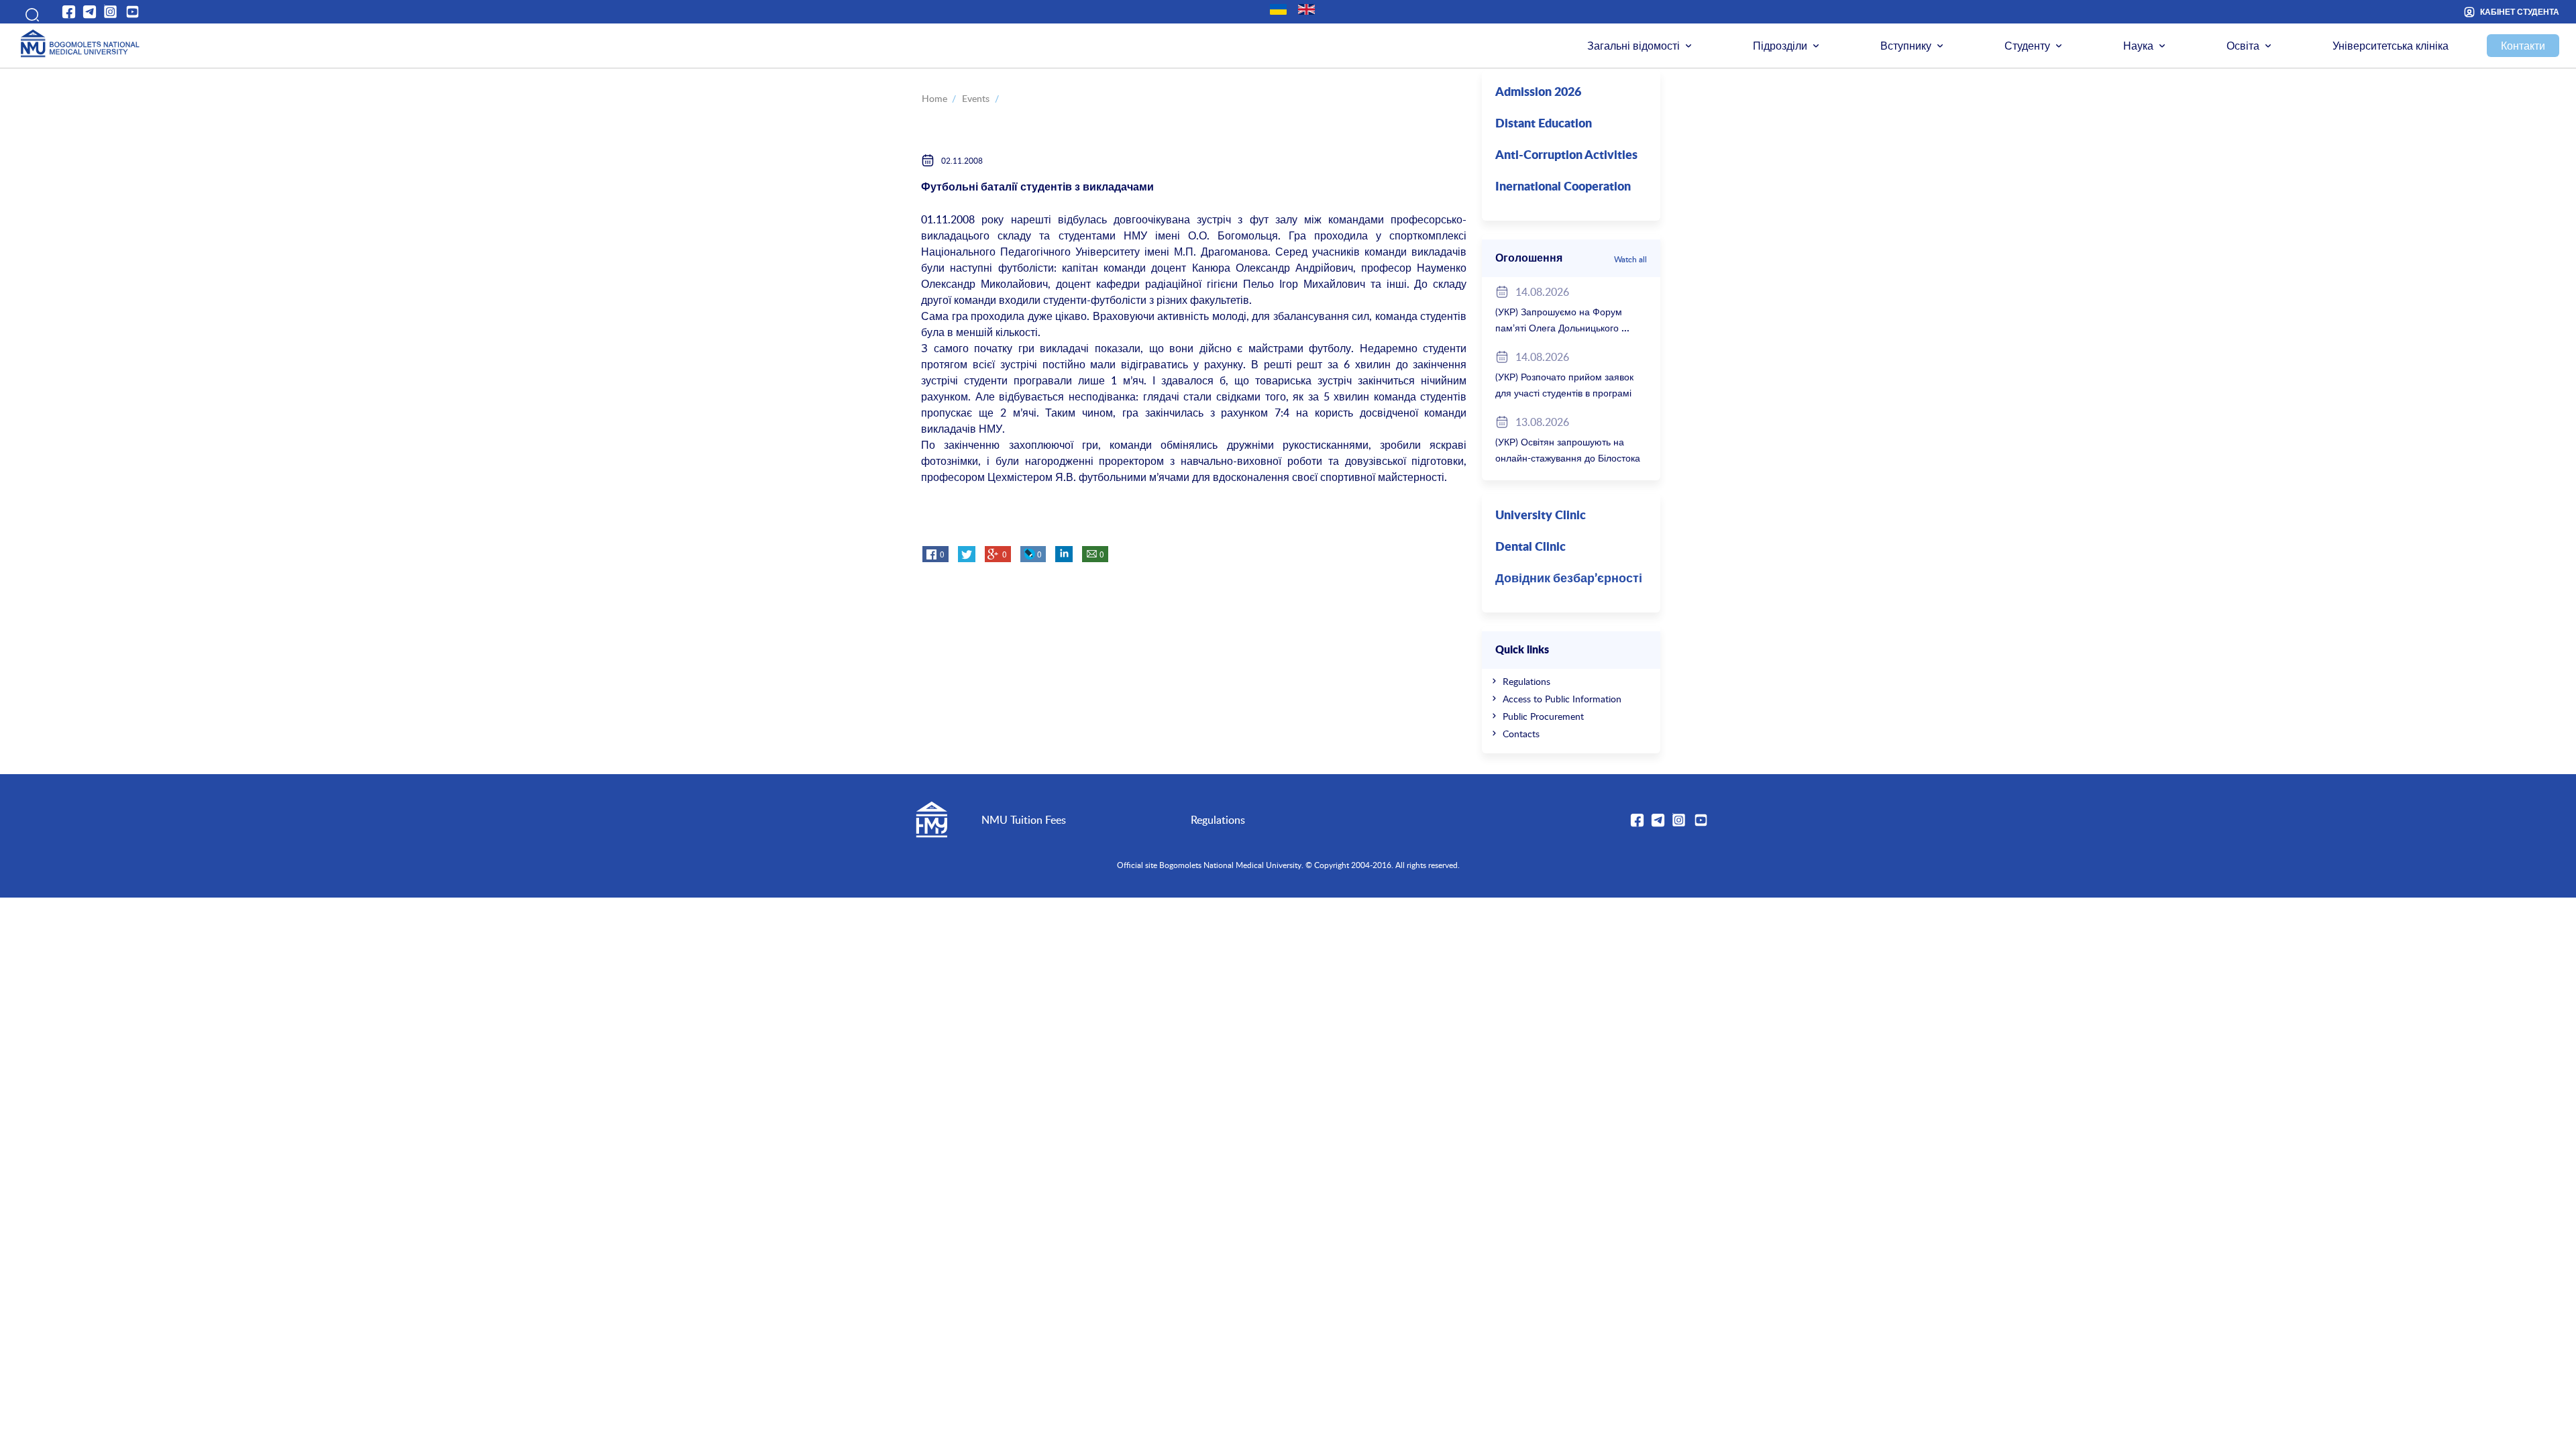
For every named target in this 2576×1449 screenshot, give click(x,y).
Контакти (2523, 46)
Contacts (1521, 734)
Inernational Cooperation (1563, 187)
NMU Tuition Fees (1024, 820)
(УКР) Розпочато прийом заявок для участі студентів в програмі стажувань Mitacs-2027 (1564, 393)
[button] (28, 12)
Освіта (2243, 46)
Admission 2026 (1538, 93)
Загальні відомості (1633, 46)
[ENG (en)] (1306, 9)
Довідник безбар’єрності (1569, 579)
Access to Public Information (1562, 699)
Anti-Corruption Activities (1566, 156)
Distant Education (1544, 124)
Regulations (1526, 681)
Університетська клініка (2391, 46)
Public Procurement (1543, 716)
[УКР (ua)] (1278, 9)
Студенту (2027, 46)
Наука (2138, 46)
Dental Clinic (1531, 547)
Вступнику (1906, 46)
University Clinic (1541, 516)
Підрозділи (1780, 46)
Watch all (1630, 259)
